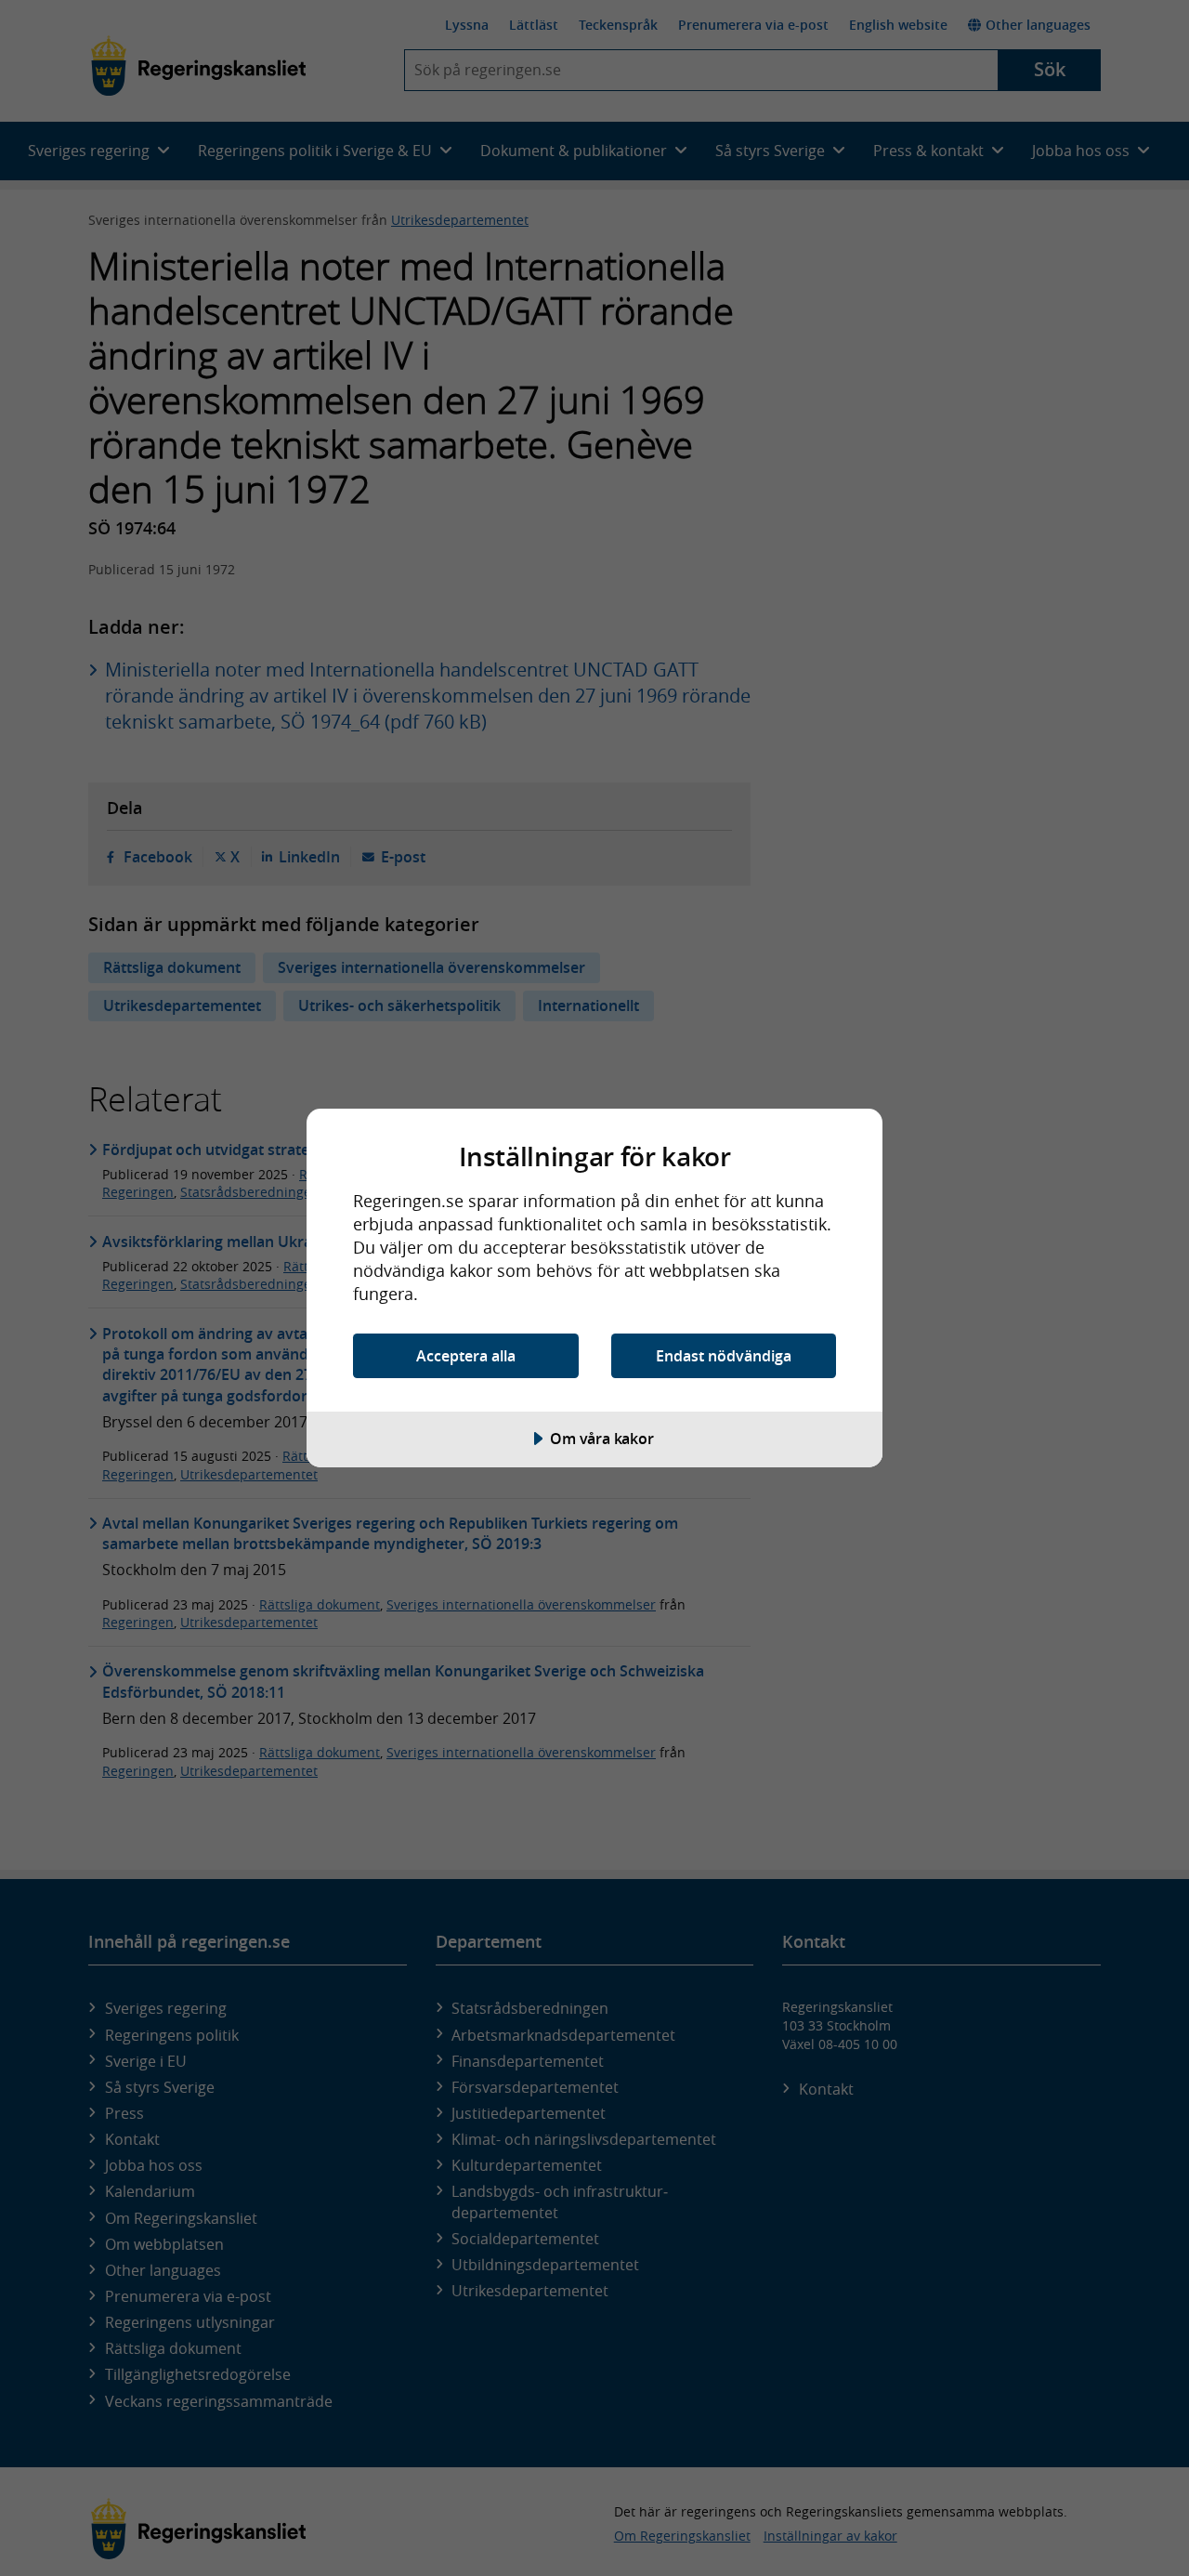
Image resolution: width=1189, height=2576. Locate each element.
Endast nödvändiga (724, 1356)
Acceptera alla (466, 1356)
